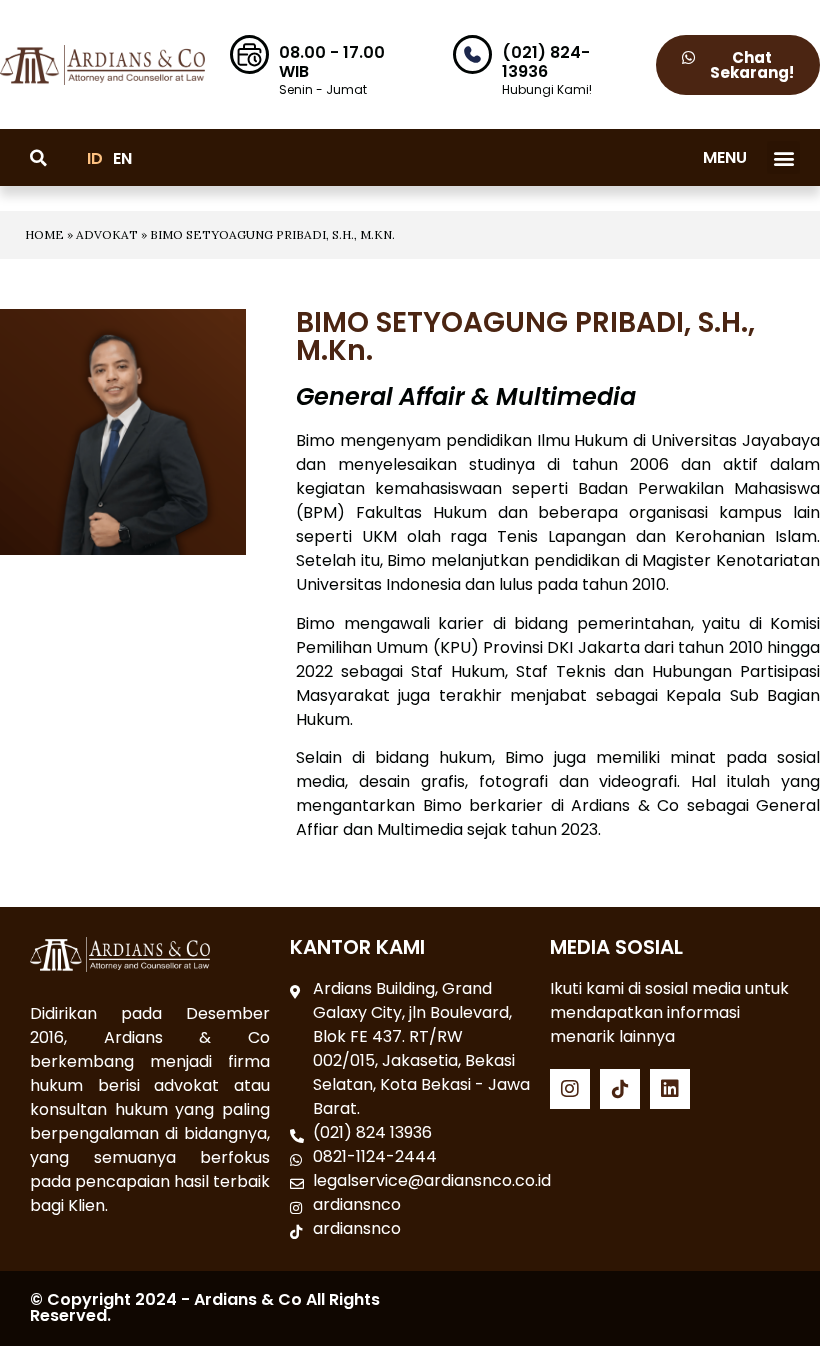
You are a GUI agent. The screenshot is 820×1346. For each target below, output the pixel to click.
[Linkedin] (670, 1089)
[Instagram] (570, 1089)
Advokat (107, 234)
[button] (783, 157)
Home (44, 234)
